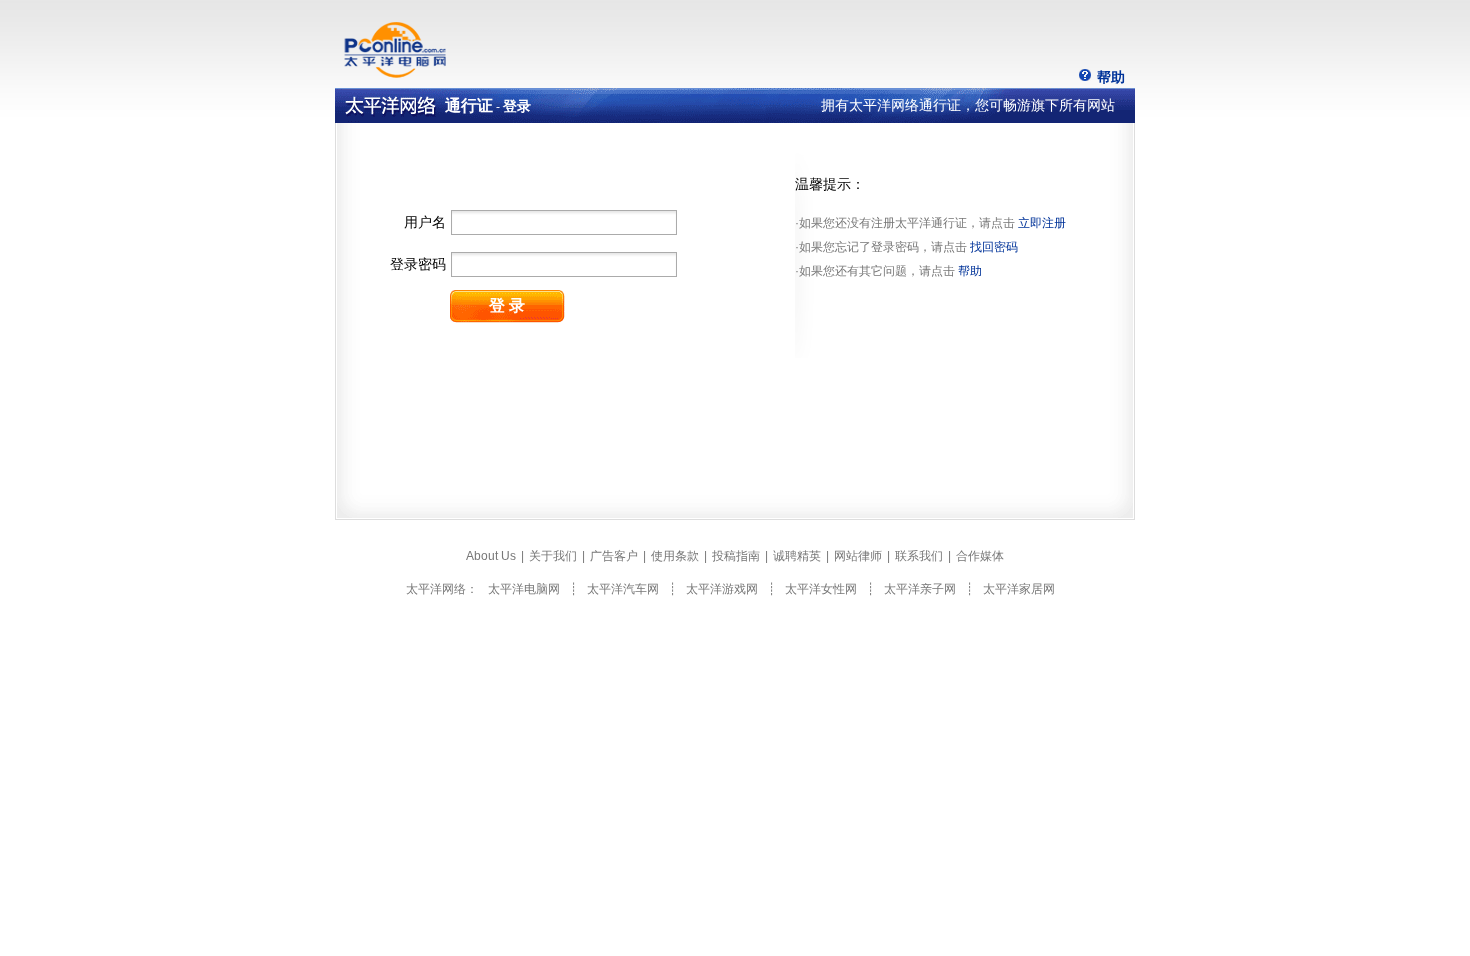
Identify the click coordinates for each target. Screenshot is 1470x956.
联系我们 (919, 556)
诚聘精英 (797, 556)
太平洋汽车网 (623, 589)
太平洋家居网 (1019, 589)
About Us (491, 556)
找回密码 (994, 247)
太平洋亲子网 (920, 589)
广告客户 (614, 556)
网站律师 (858, 556)
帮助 (1111, 77)
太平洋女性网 (821, 589)
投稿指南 (736, 556)
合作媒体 (980, 556)
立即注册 (1042, 223)
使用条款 (675, 556)
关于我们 (553, 556)
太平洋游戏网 (722, 589)
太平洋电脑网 (524, 589)
